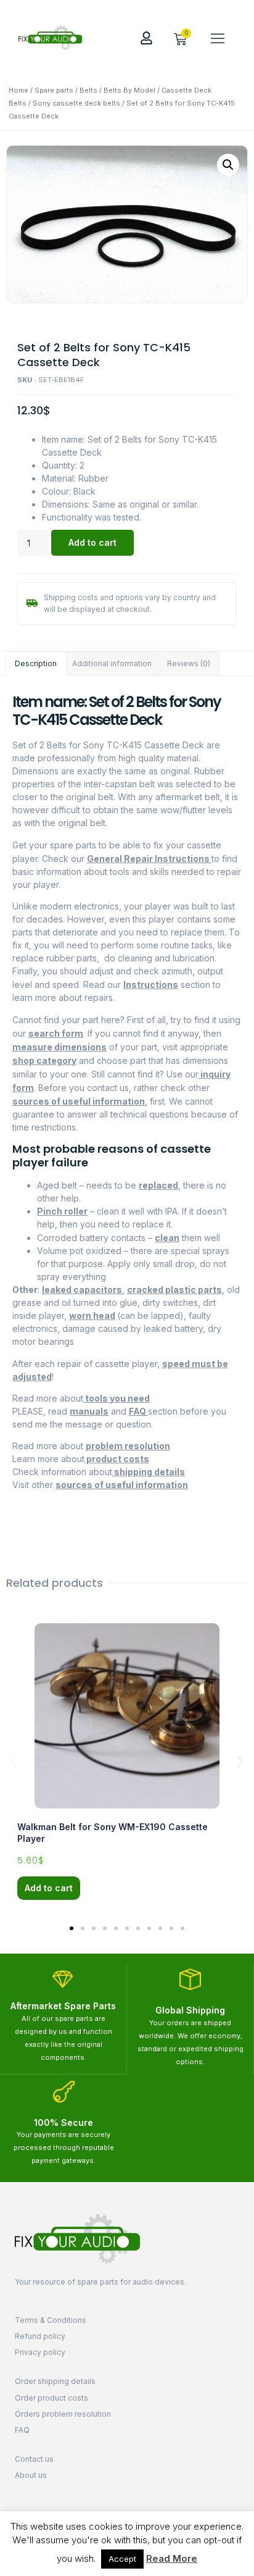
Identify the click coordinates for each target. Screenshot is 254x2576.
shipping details (149, 1472)
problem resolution (128, 1446)
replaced (158, 1185)
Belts (88, 90)
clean (167, 1238)
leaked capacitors (82, 1290)
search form (56, 1033)
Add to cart (92, 542)
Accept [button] (122, 2559)
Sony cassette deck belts (76, 103)
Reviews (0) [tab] (189, 663)
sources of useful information (79, 1101)
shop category (44, 1060)
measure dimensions (59, 1047)
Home (18, 90)
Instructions (151, 985)
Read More (172, 2558)
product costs (117, 1459)
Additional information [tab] (112, 663)
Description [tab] (36, 663)
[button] (218, 38)
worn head (92, 1315)
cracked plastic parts (174, 1290)
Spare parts (54, 90)
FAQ (138, 1411)
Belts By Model (129, 90)
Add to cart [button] (49, 1888)
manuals (89, 1411)
